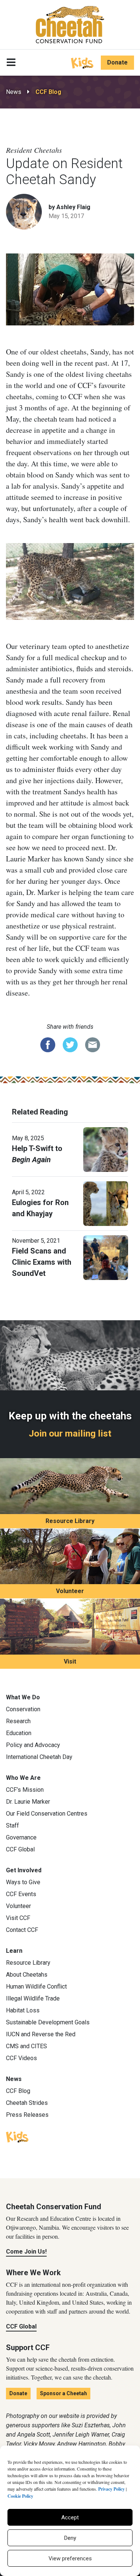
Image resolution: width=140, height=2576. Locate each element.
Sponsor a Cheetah (63, 2393)
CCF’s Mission (25, 1790)
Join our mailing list (70, 1433)
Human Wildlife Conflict (36, 1987)
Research (18, 1721)
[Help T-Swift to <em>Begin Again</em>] (106, 1149)
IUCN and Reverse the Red (41, 2034)
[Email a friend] (93, 1044)
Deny (70, 2538)
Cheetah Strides (27, 2103)
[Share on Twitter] (70, 1044)
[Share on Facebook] (48, 1044)
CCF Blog (48, 92)
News (14, 92)
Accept (70, 2517)
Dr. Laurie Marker (28, 1802)
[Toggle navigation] (11, 63)
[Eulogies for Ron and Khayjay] (106, 1203)
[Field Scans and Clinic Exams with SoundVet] (106, 1257)
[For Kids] (82, 62)
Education (19, 1733)
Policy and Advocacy (33, 1745)
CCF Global (20, 1849)
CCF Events (21, 1894)
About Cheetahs (27, 1975)
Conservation (23, 1709)
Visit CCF (18, 1918)
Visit (70, 1661)
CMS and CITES (27, 2046)
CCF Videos (21, 2058)
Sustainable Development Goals (48, 2022)
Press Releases (27, 2115)
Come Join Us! (26, 2252)
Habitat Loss (23, 2010)
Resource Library (70, 1521)
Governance (21, 1837)
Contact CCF (22, 1930)
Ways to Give (23, 1882)
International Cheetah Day (39, 1757)
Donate (117, 62)
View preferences (70, 2558)
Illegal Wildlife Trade (33, 1998)
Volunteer (70, 1591)
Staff (13, 1825)
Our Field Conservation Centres (47, 1814)
